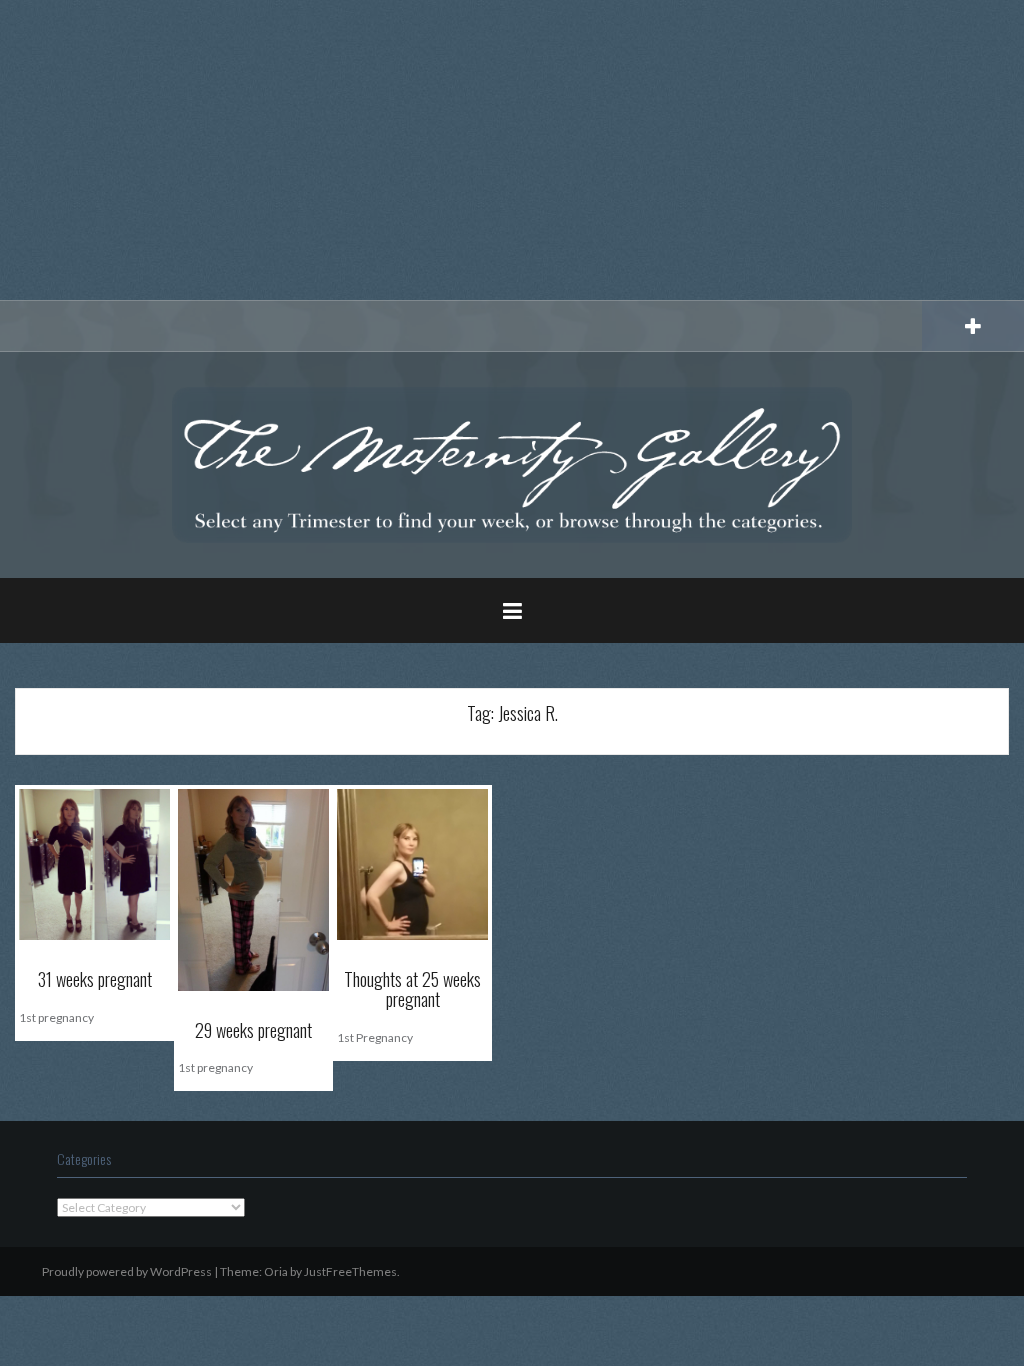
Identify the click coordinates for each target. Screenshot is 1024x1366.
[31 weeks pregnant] (94, 863)
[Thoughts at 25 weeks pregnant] (412, 863)
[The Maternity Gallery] (512, 463)
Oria (276, 1271)
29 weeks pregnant (253, 1030)
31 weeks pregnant (95, 979)
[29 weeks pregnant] (253, 888)
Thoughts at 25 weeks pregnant (412, 989)
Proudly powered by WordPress (127, 1271)
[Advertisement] (512, 150)
